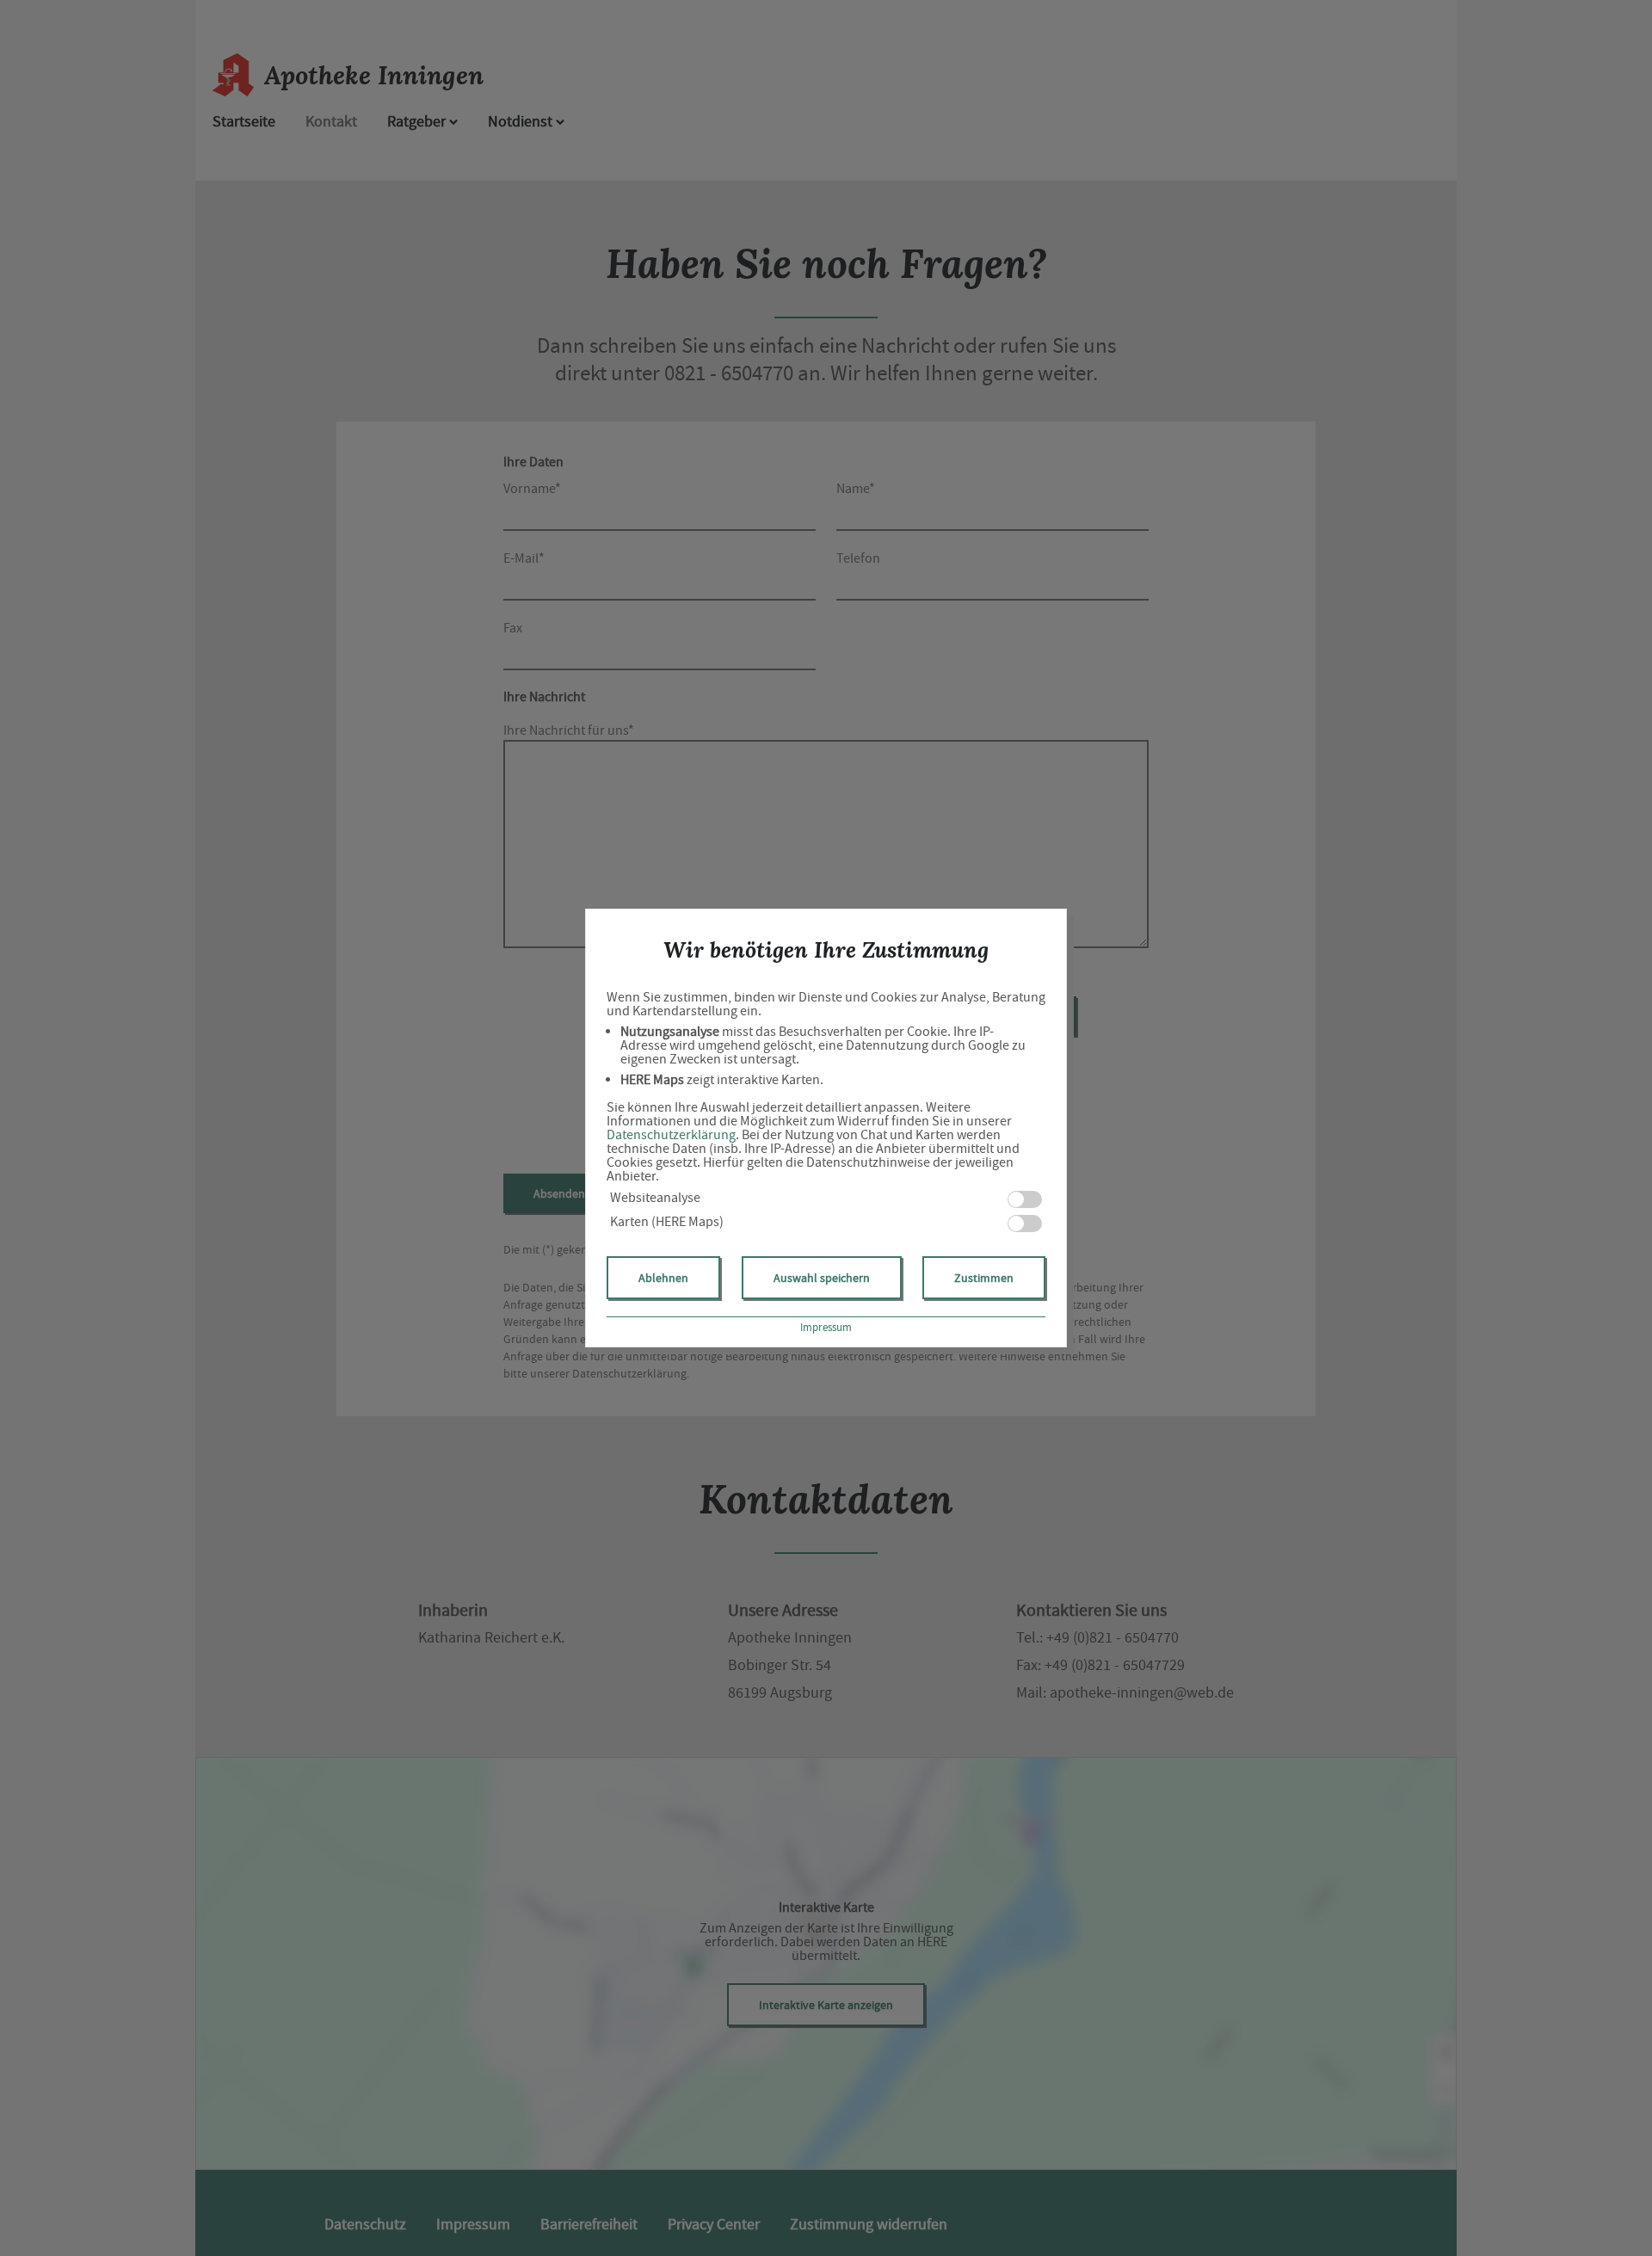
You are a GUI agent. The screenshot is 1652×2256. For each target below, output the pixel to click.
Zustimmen (984, 1278)
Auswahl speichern (822, 1278)
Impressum (826, 1327)
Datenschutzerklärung (671, 1135)
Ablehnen (663, 1278)
